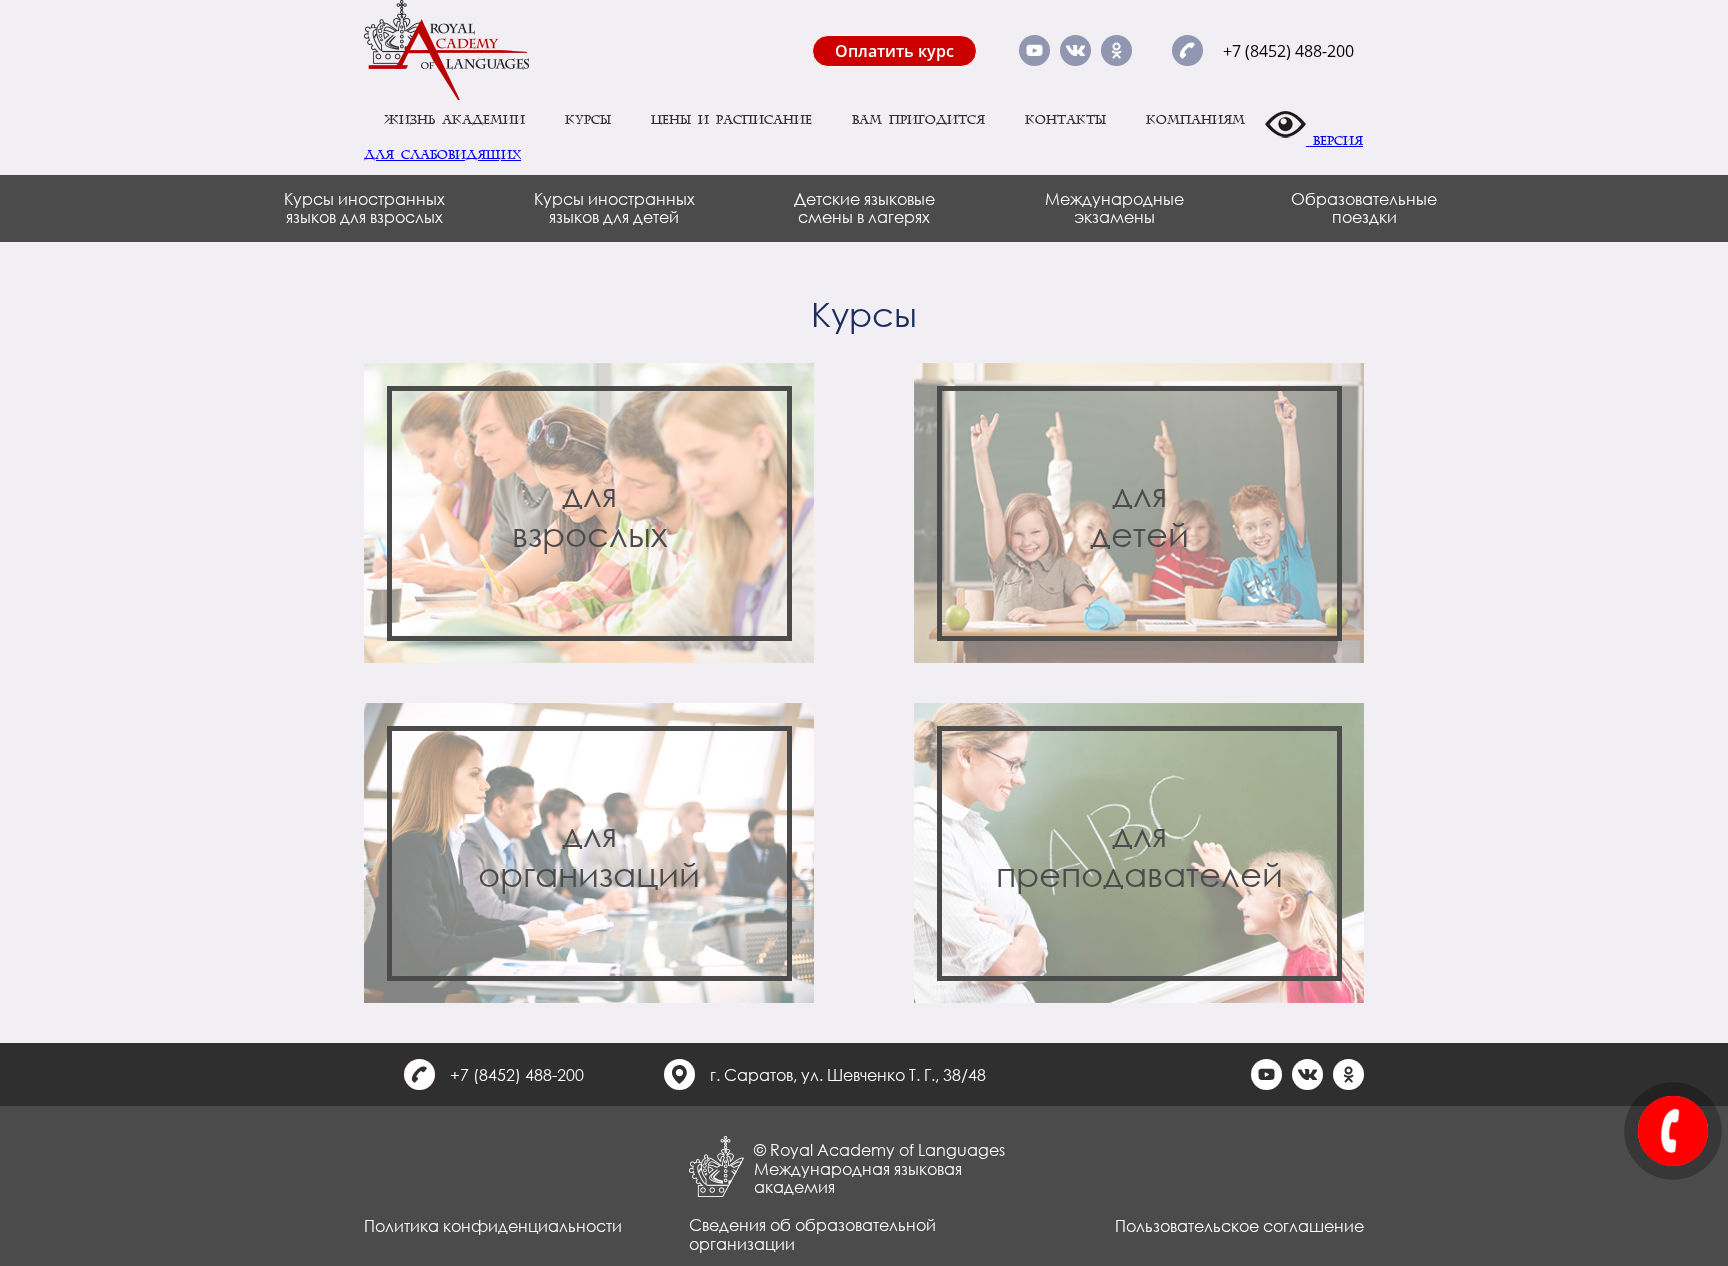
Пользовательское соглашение (1239, 1225)
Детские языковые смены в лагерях (864, 207)
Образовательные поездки (1364, 207)
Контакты (1065, 120)
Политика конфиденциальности (493, 1225)
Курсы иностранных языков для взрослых (364, 207)
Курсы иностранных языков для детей (614, 207)
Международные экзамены (1114, 207)
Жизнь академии (454, 120)
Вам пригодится (918, 120)
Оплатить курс (894, 51)
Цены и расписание (731, 120)
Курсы (588, 120)
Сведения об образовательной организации (812, 1233)
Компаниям (1195, 120)
